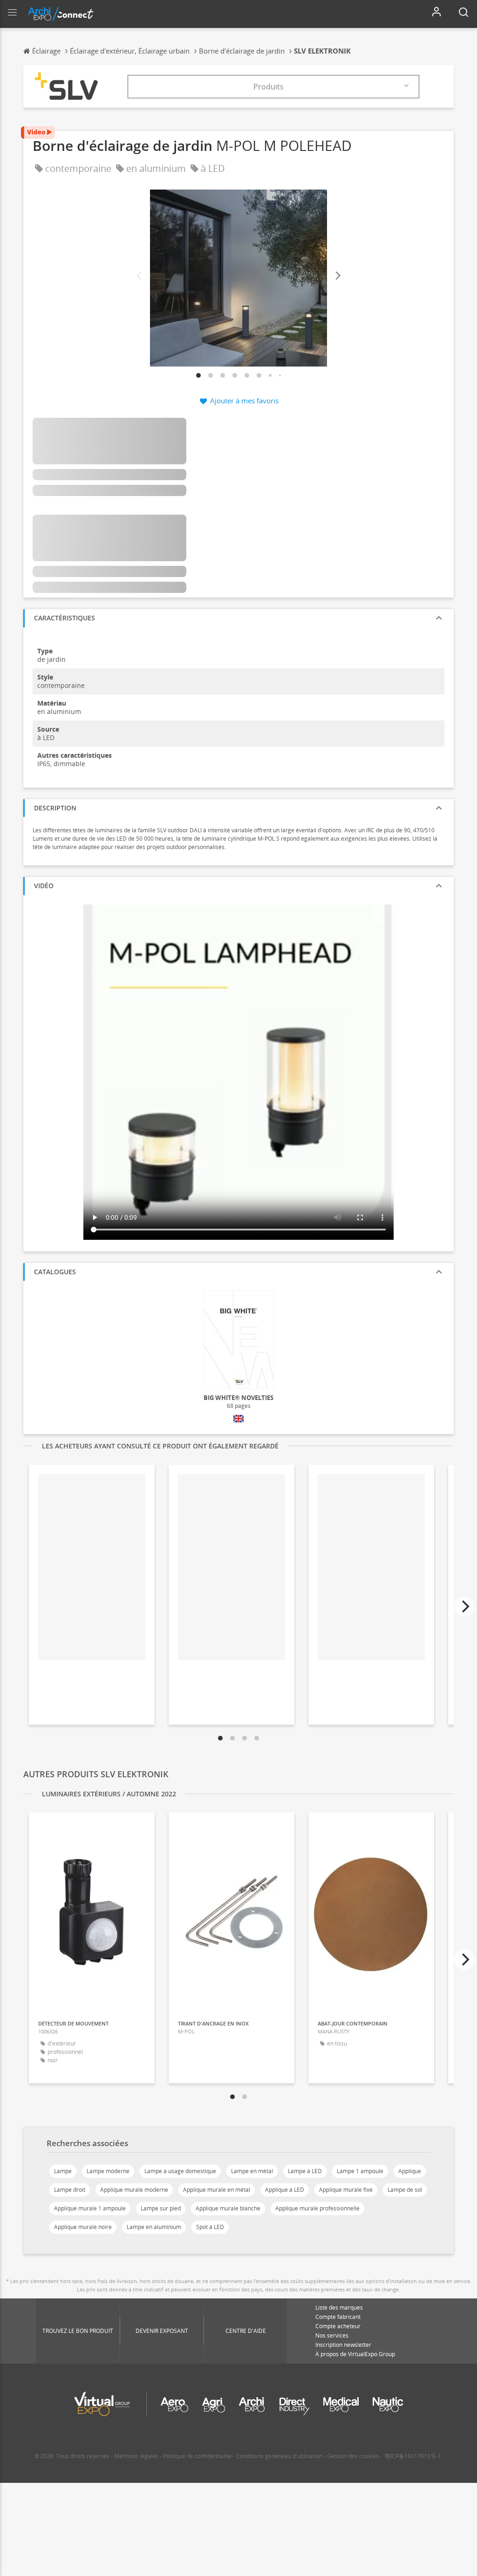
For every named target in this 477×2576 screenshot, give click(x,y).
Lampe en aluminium (154, 2227)
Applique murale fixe (346, 2190)
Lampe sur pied (161, 2208)
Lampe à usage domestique (180, 2171)
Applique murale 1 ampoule (90, 2208)
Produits (269, 87)
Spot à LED (210, 2227)
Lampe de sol (405, 2190)
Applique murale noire (83, 2227)
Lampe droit (70, 2190)
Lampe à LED (305, 2171)
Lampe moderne (108, 2171)
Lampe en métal (252, 2171)
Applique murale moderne (134, 2190)
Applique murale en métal (217, 2190)
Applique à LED (285, 2190)
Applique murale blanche (228, 2208)
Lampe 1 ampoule (360, 2171)
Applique (410, 2171)
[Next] (337, 276)
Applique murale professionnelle (317, 2208)
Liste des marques (339, 2308)
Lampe (63, 2171)
